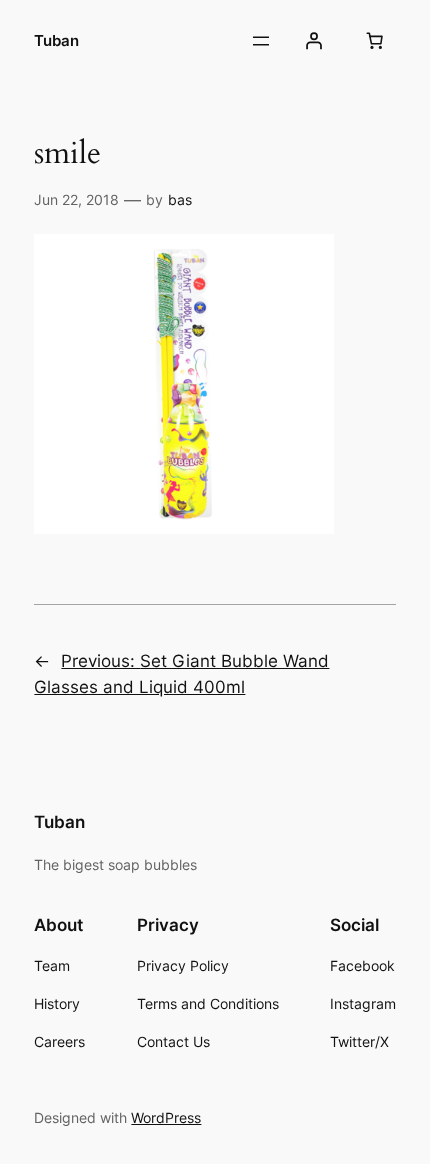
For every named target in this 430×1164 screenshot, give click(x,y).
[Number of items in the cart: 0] (375, 41)
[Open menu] (261, 41)
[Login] (313, 41)
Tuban (56, 41)
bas (180, 199)
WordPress (166, 1117)
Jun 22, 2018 (76, 199)
